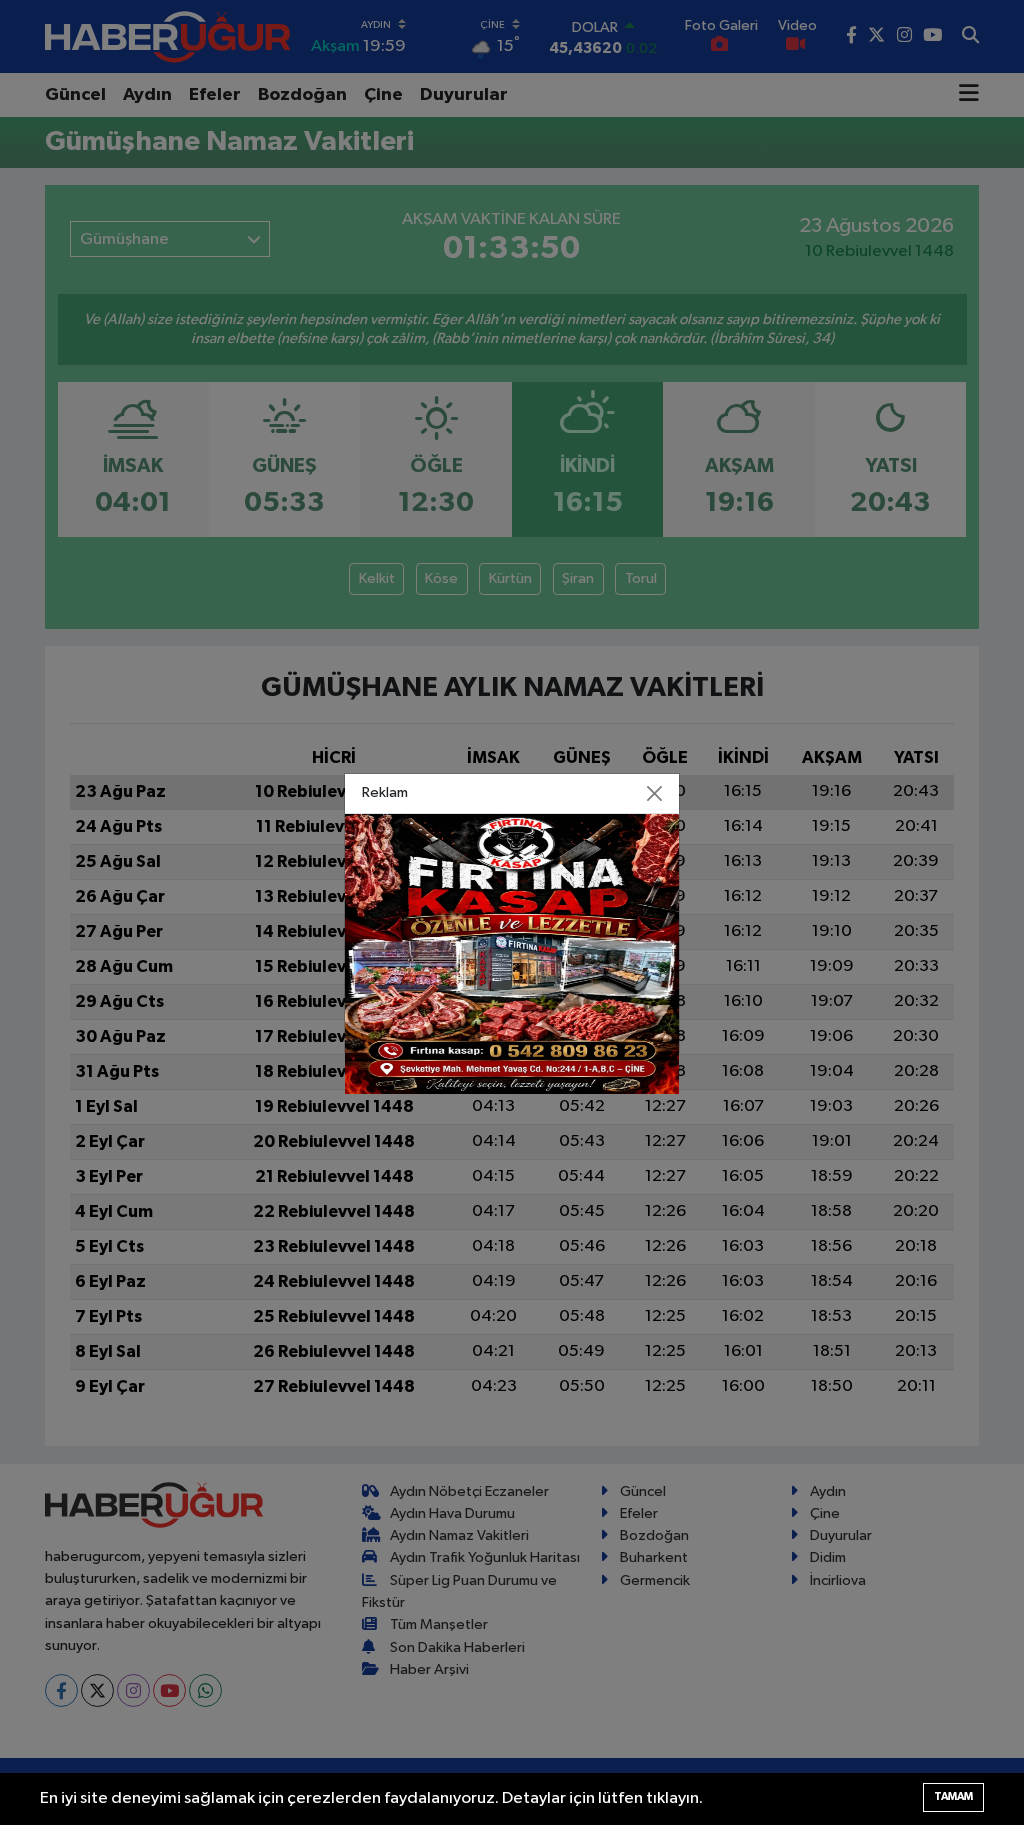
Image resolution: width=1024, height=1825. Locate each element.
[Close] (655, 793)
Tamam (953, 1796)
